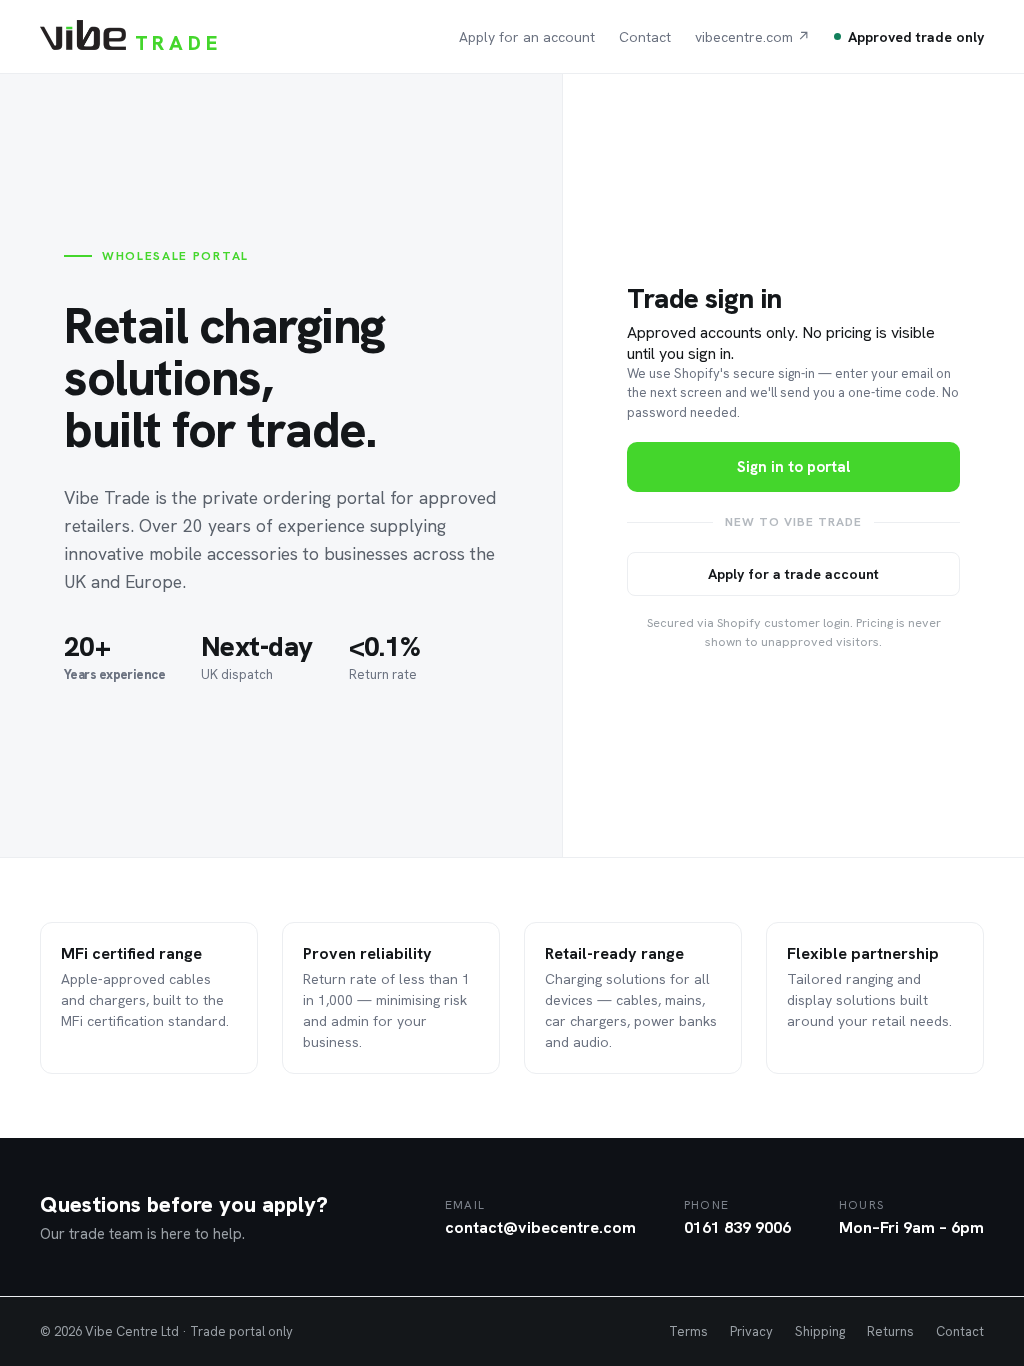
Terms (688, 1331)
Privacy (751, 1331)
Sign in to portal (793, 467)
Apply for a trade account (793, 574)
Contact (645, 37)
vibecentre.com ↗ (752, 37)
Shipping (820, 1331)
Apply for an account (527, 37)
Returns (890, 1331)
